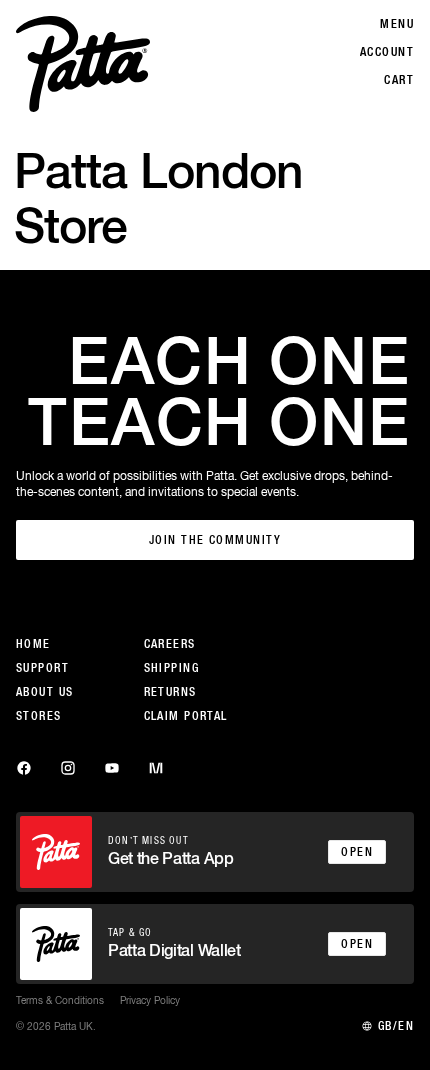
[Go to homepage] (83, 64)
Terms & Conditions (60, 1000)
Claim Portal (186, 716)
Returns (170, 692)
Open (357, 852)
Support (42, 668)
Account (387, 52)
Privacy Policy (150, 1000)
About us (45, 692)
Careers (170, 644)
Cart (399, 80)
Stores (39, 716)
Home (33, 644)
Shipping (172, 668)
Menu (397, 24)
